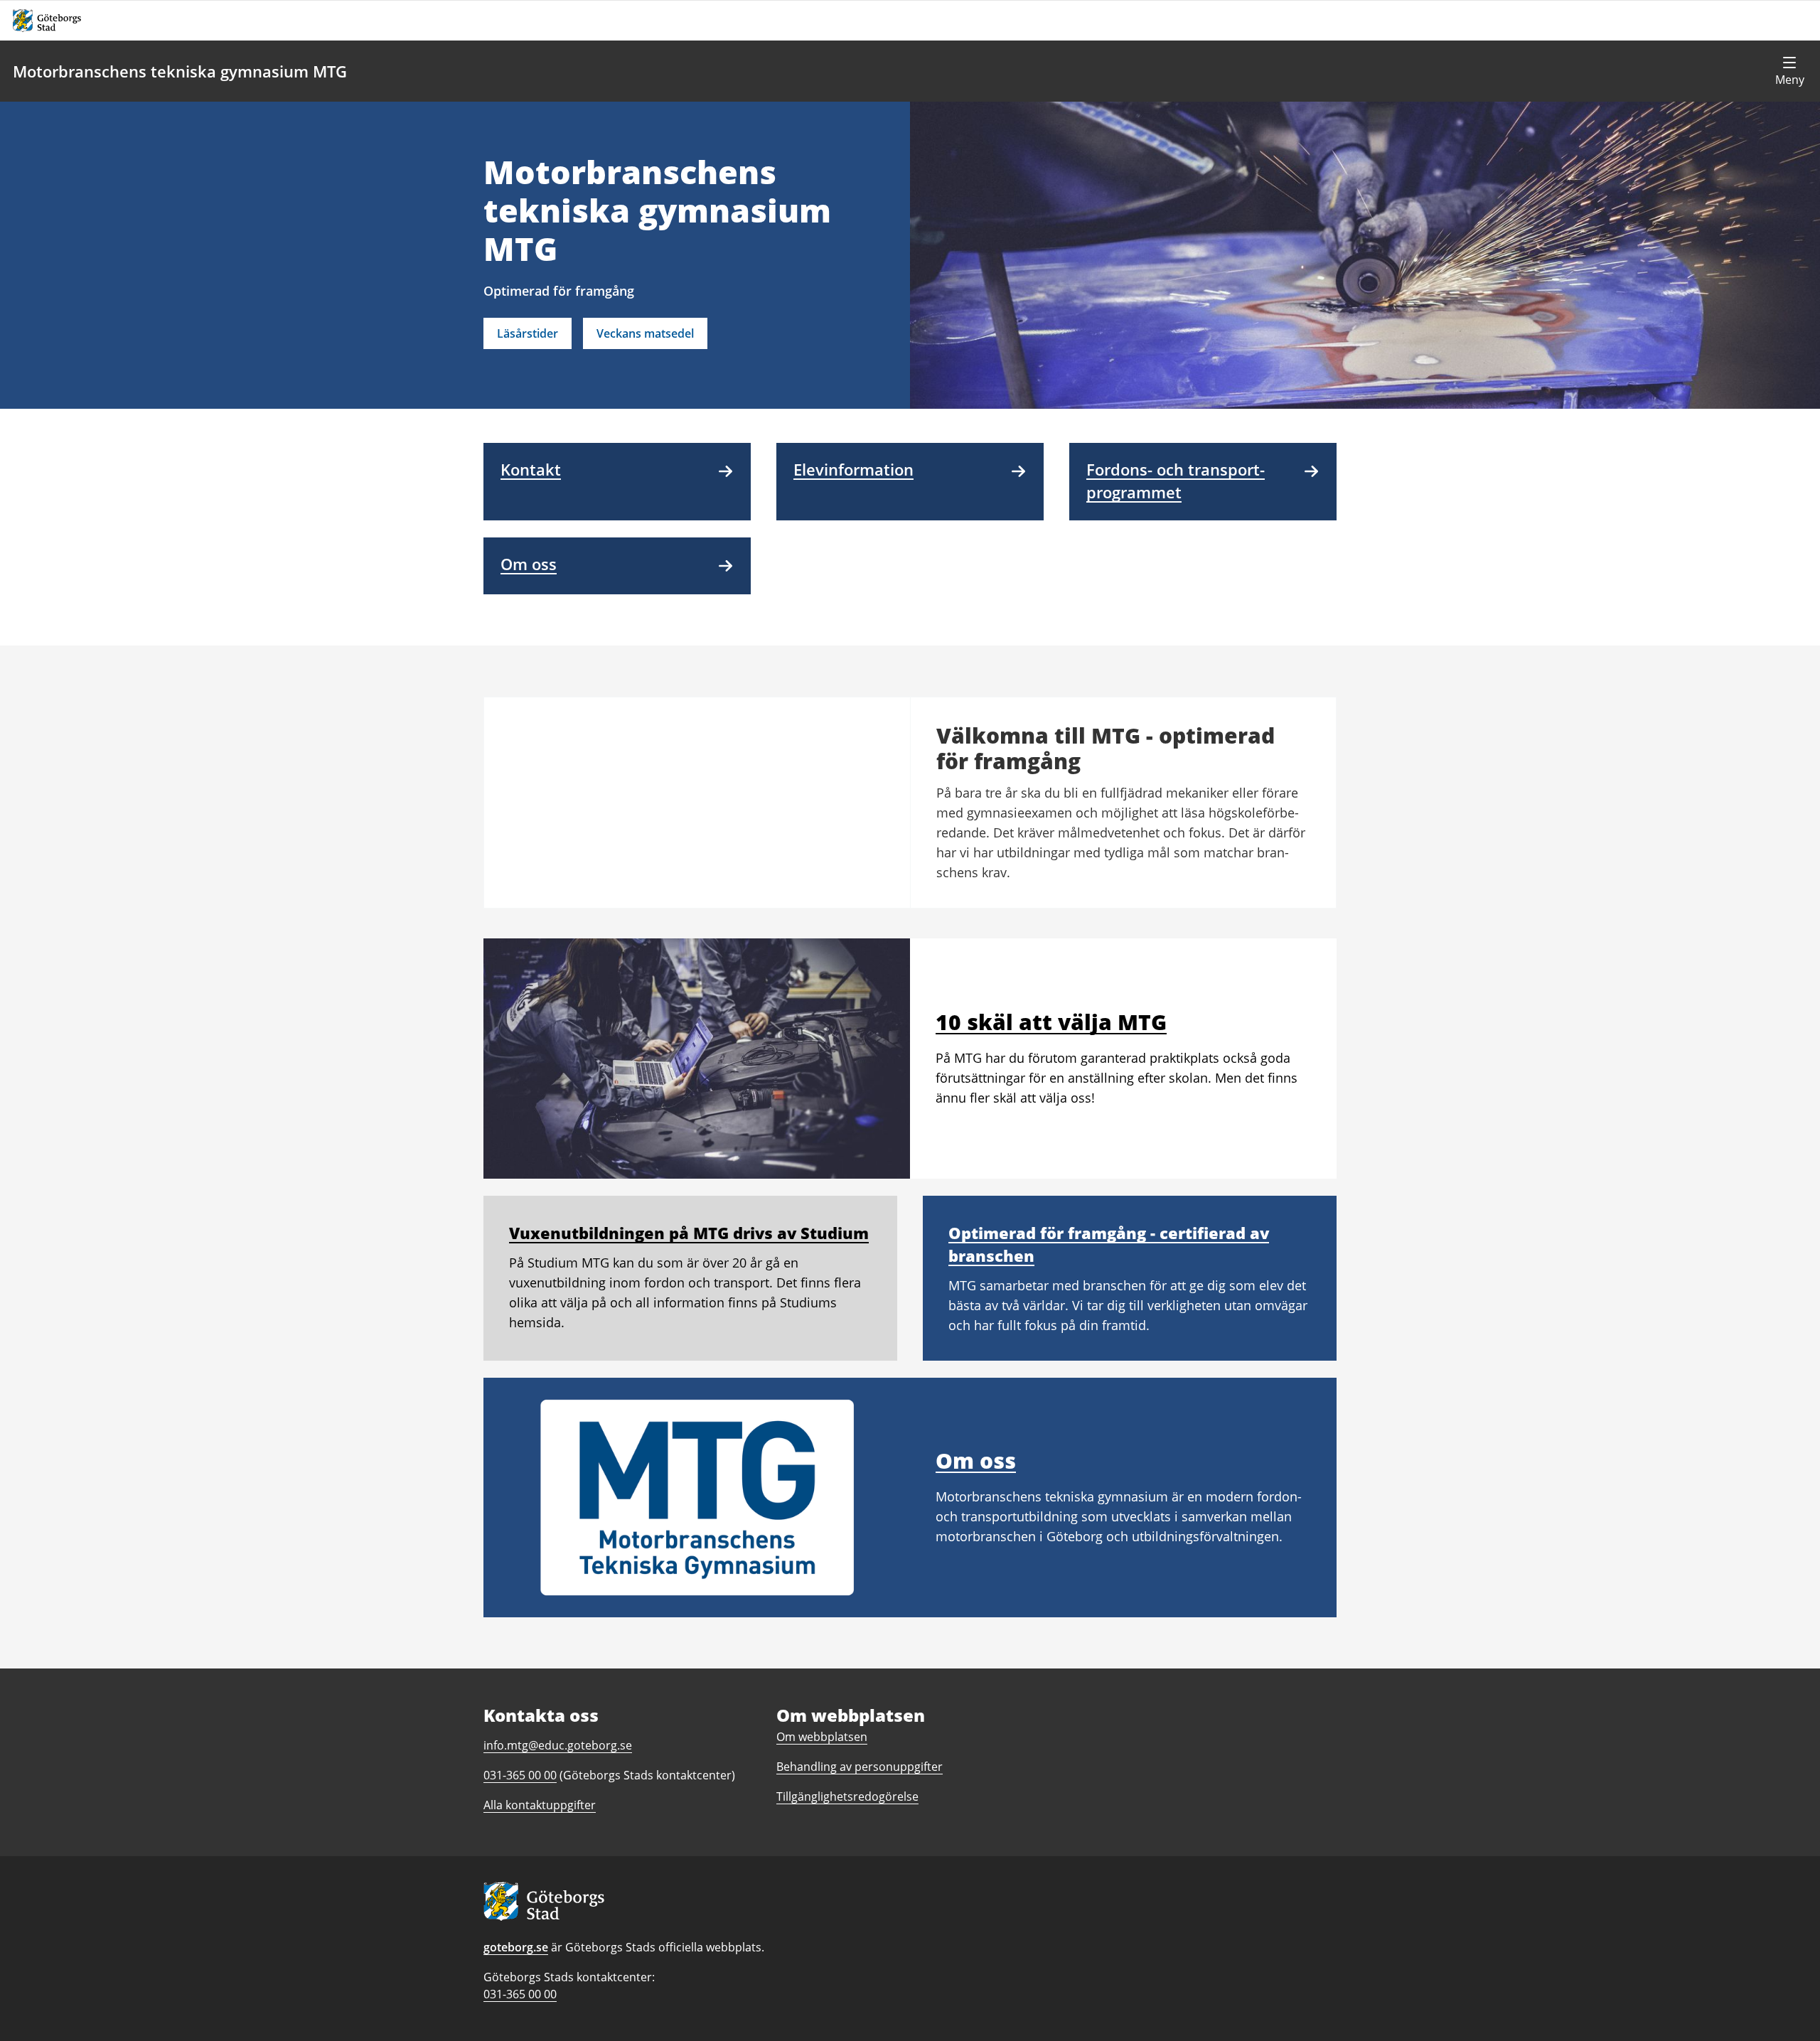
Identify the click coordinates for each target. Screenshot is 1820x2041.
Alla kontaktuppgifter (540, 1805)
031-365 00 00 (520, 1994)
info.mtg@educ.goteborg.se (558, 1745)
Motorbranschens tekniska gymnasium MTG (180, 71)
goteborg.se (516, 1947)
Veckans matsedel (645, 333)
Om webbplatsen (822, 1737)
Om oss (976, 1461)
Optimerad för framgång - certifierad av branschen (1109, 1244)
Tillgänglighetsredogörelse (847, 1796)
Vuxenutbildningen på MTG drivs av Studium (689, 1233)
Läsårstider (528, 333)
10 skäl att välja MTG (1051, 1022)
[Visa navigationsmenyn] (1789, 71)
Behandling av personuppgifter (860, 1767)
